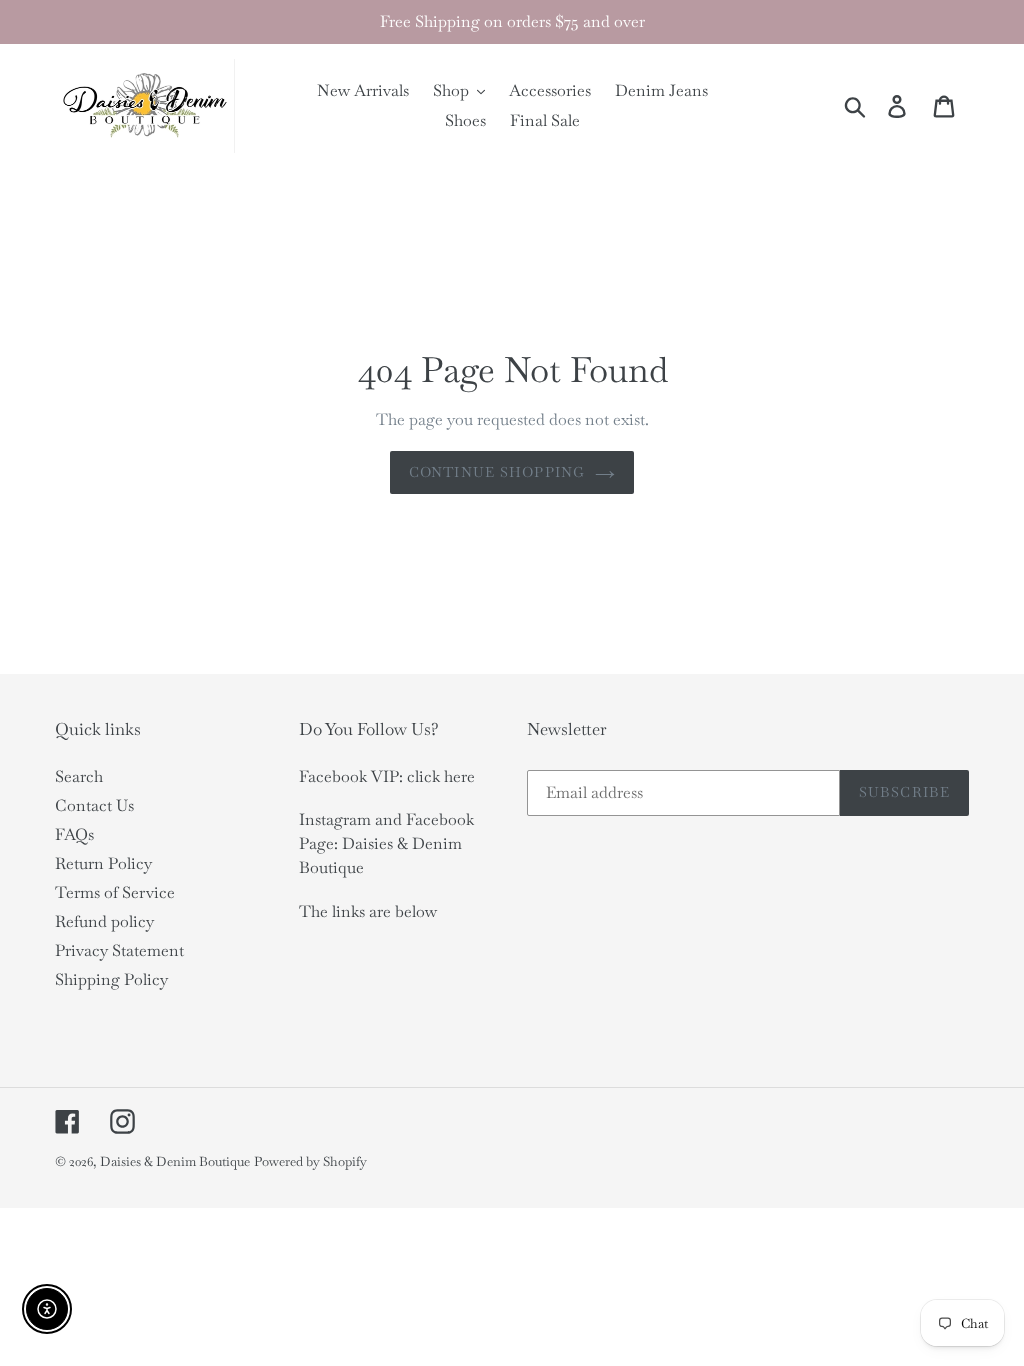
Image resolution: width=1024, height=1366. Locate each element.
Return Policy (103, 863)
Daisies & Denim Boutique (175, 1161)
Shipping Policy (111, 979)
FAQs (74, 834)
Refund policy (104, 921)
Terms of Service (115, 892)
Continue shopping (497, 472)
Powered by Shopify (310, 1161)
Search (79, 776)
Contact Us (94, 805)
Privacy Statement (119, 950)
